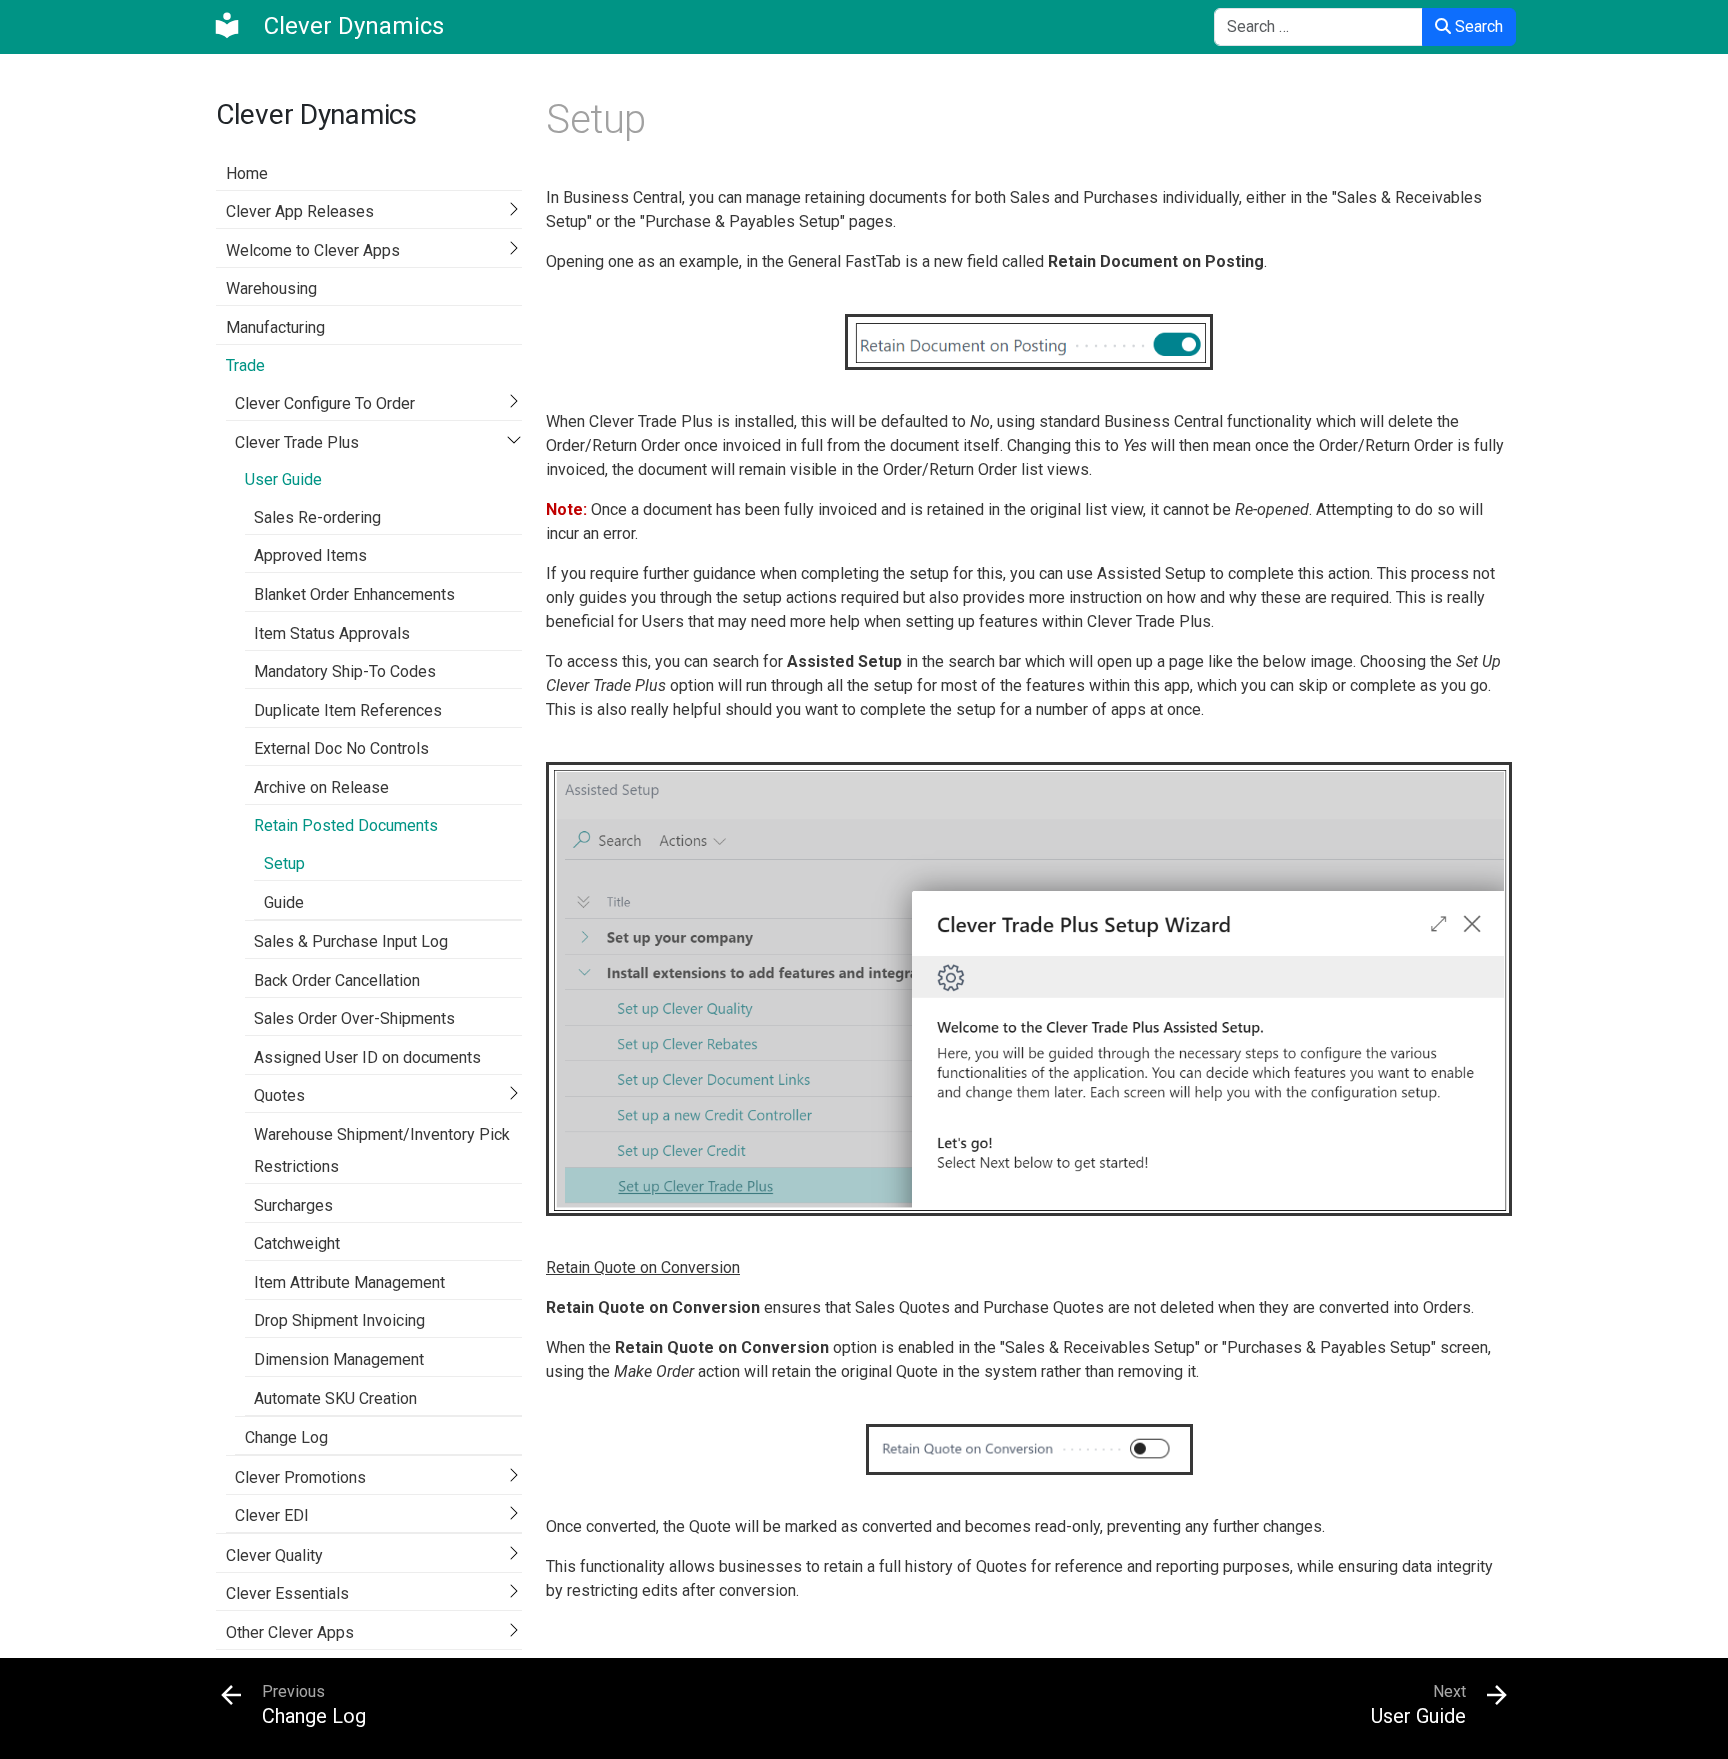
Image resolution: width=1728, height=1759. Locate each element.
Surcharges (293, 1205)
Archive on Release (321, 787)
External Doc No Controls (341, 748)
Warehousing (271, 288)
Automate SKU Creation (335, 1398)
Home (247, 173)
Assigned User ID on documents (367, 1057)
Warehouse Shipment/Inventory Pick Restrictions (382, 1150)
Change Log (286, 1437)
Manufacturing (275, 327)
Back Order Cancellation (337, 980)
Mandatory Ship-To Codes (345, 671)
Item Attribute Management (349, 1282)
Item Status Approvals (332, 633)
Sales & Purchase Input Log (351, 941)
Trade (245, 365)
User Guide (283, 479)
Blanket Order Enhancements (354, 594)
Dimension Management (339, 1359)
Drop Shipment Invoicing (339, 1320)
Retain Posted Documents (346, 825)
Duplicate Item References (348, 710)
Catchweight (297, 1243)
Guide (284, 902)
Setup (284, 863)
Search (1477, 26)
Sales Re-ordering (317, 517)
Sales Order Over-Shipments (354, 1018)
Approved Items (310, 555)
